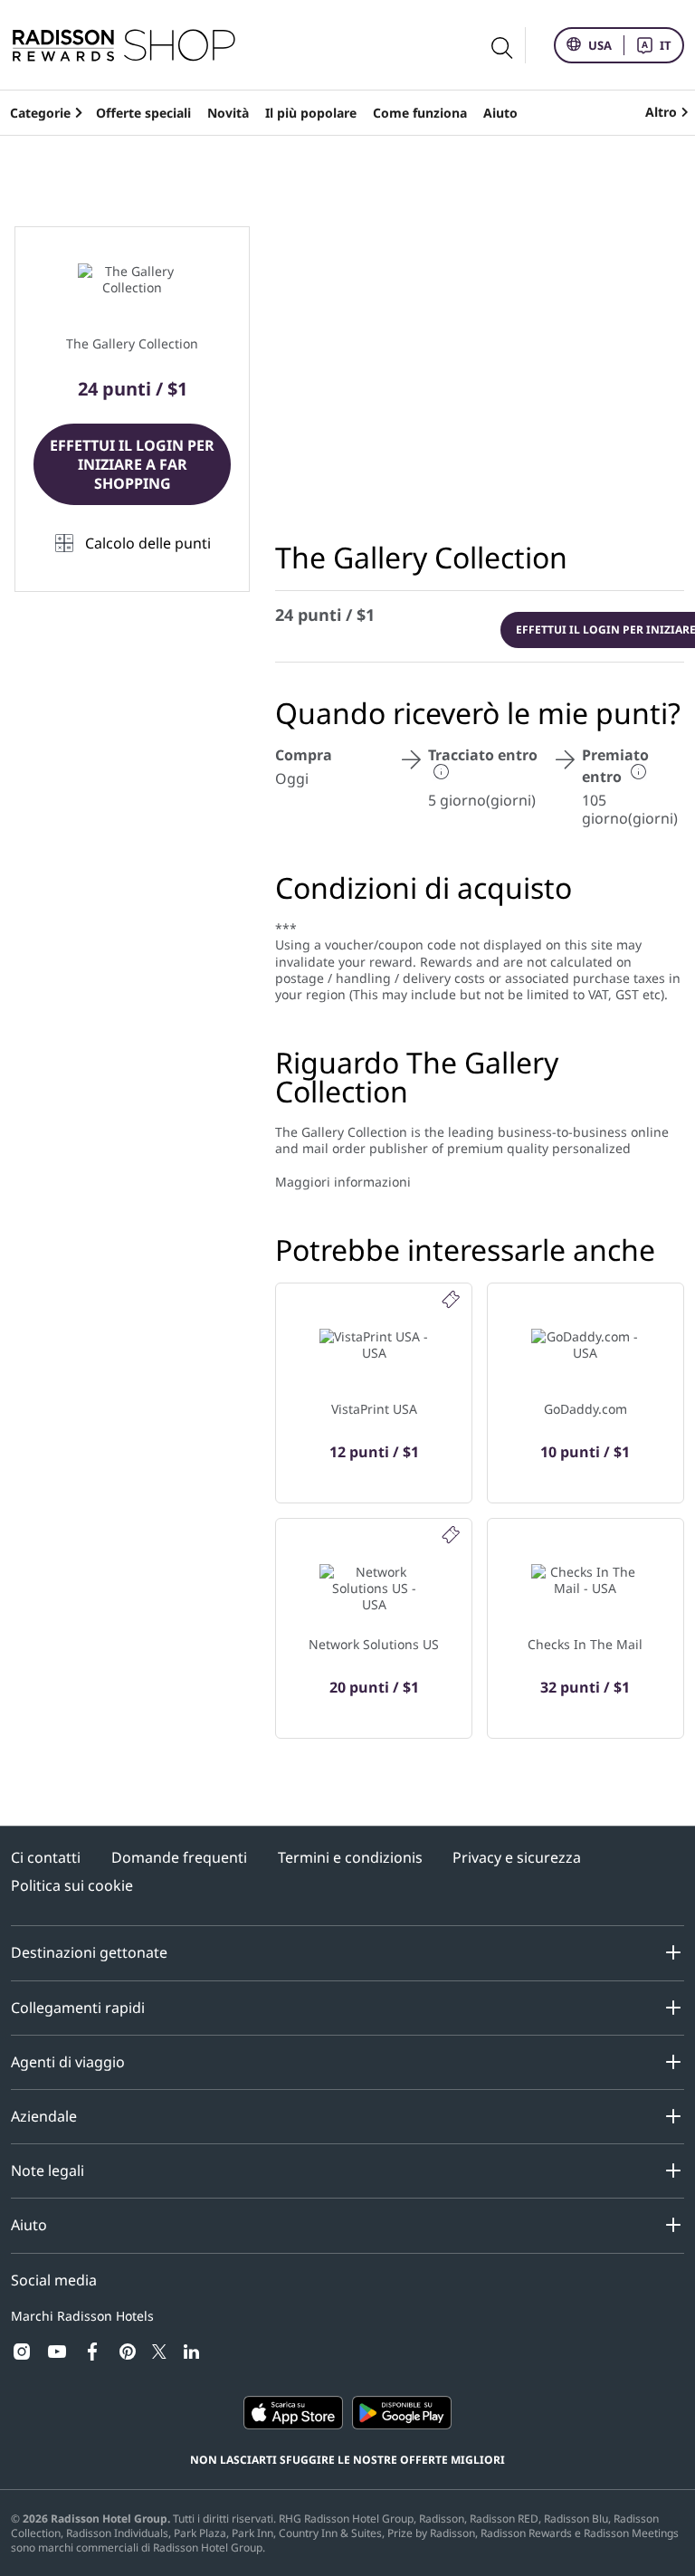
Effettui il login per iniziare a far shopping (132, 464)
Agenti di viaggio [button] (68, 2062)
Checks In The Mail (585, 1644)
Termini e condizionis (350, 1858)
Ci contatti (46, 1858)
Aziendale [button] (44, 2116)
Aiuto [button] (29, 2225)
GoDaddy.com (586, 1409)
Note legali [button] (48, 2171)
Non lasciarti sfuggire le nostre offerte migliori (347, 2460)
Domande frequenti (179, 1858)
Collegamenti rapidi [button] (78, 2008)
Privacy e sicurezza (517, 1858)
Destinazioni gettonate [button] (89, 1952)
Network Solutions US (374, 1644)
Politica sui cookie (72, 1886)
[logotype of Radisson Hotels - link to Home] (124, 45)
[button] (132, 544)
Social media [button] (54, 2280)
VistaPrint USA (374, 1409)
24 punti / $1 (325, 615)
